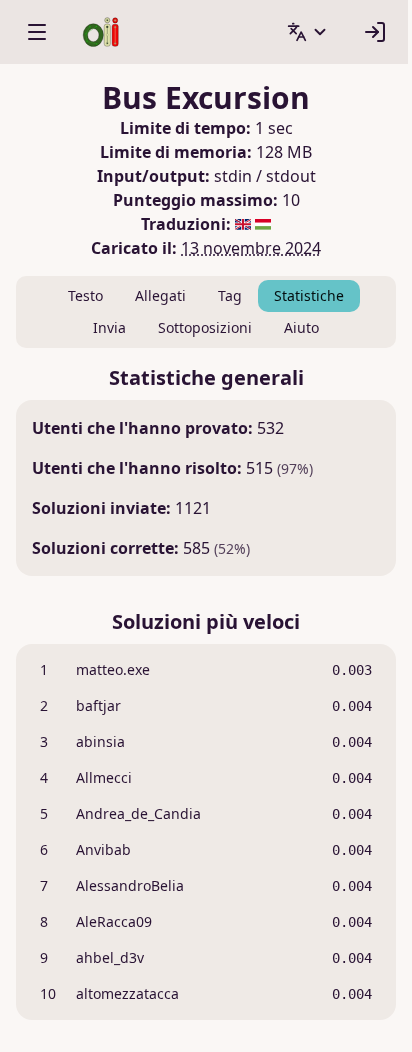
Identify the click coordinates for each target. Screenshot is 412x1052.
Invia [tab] (109, 327)
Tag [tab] (230, 295)
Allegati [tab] (160, 295)
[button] (308, 32)
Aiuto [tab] (301, 327)
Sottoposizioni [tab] (205, 327)
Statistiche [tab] (309, 295)
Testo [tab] (85, 295)
